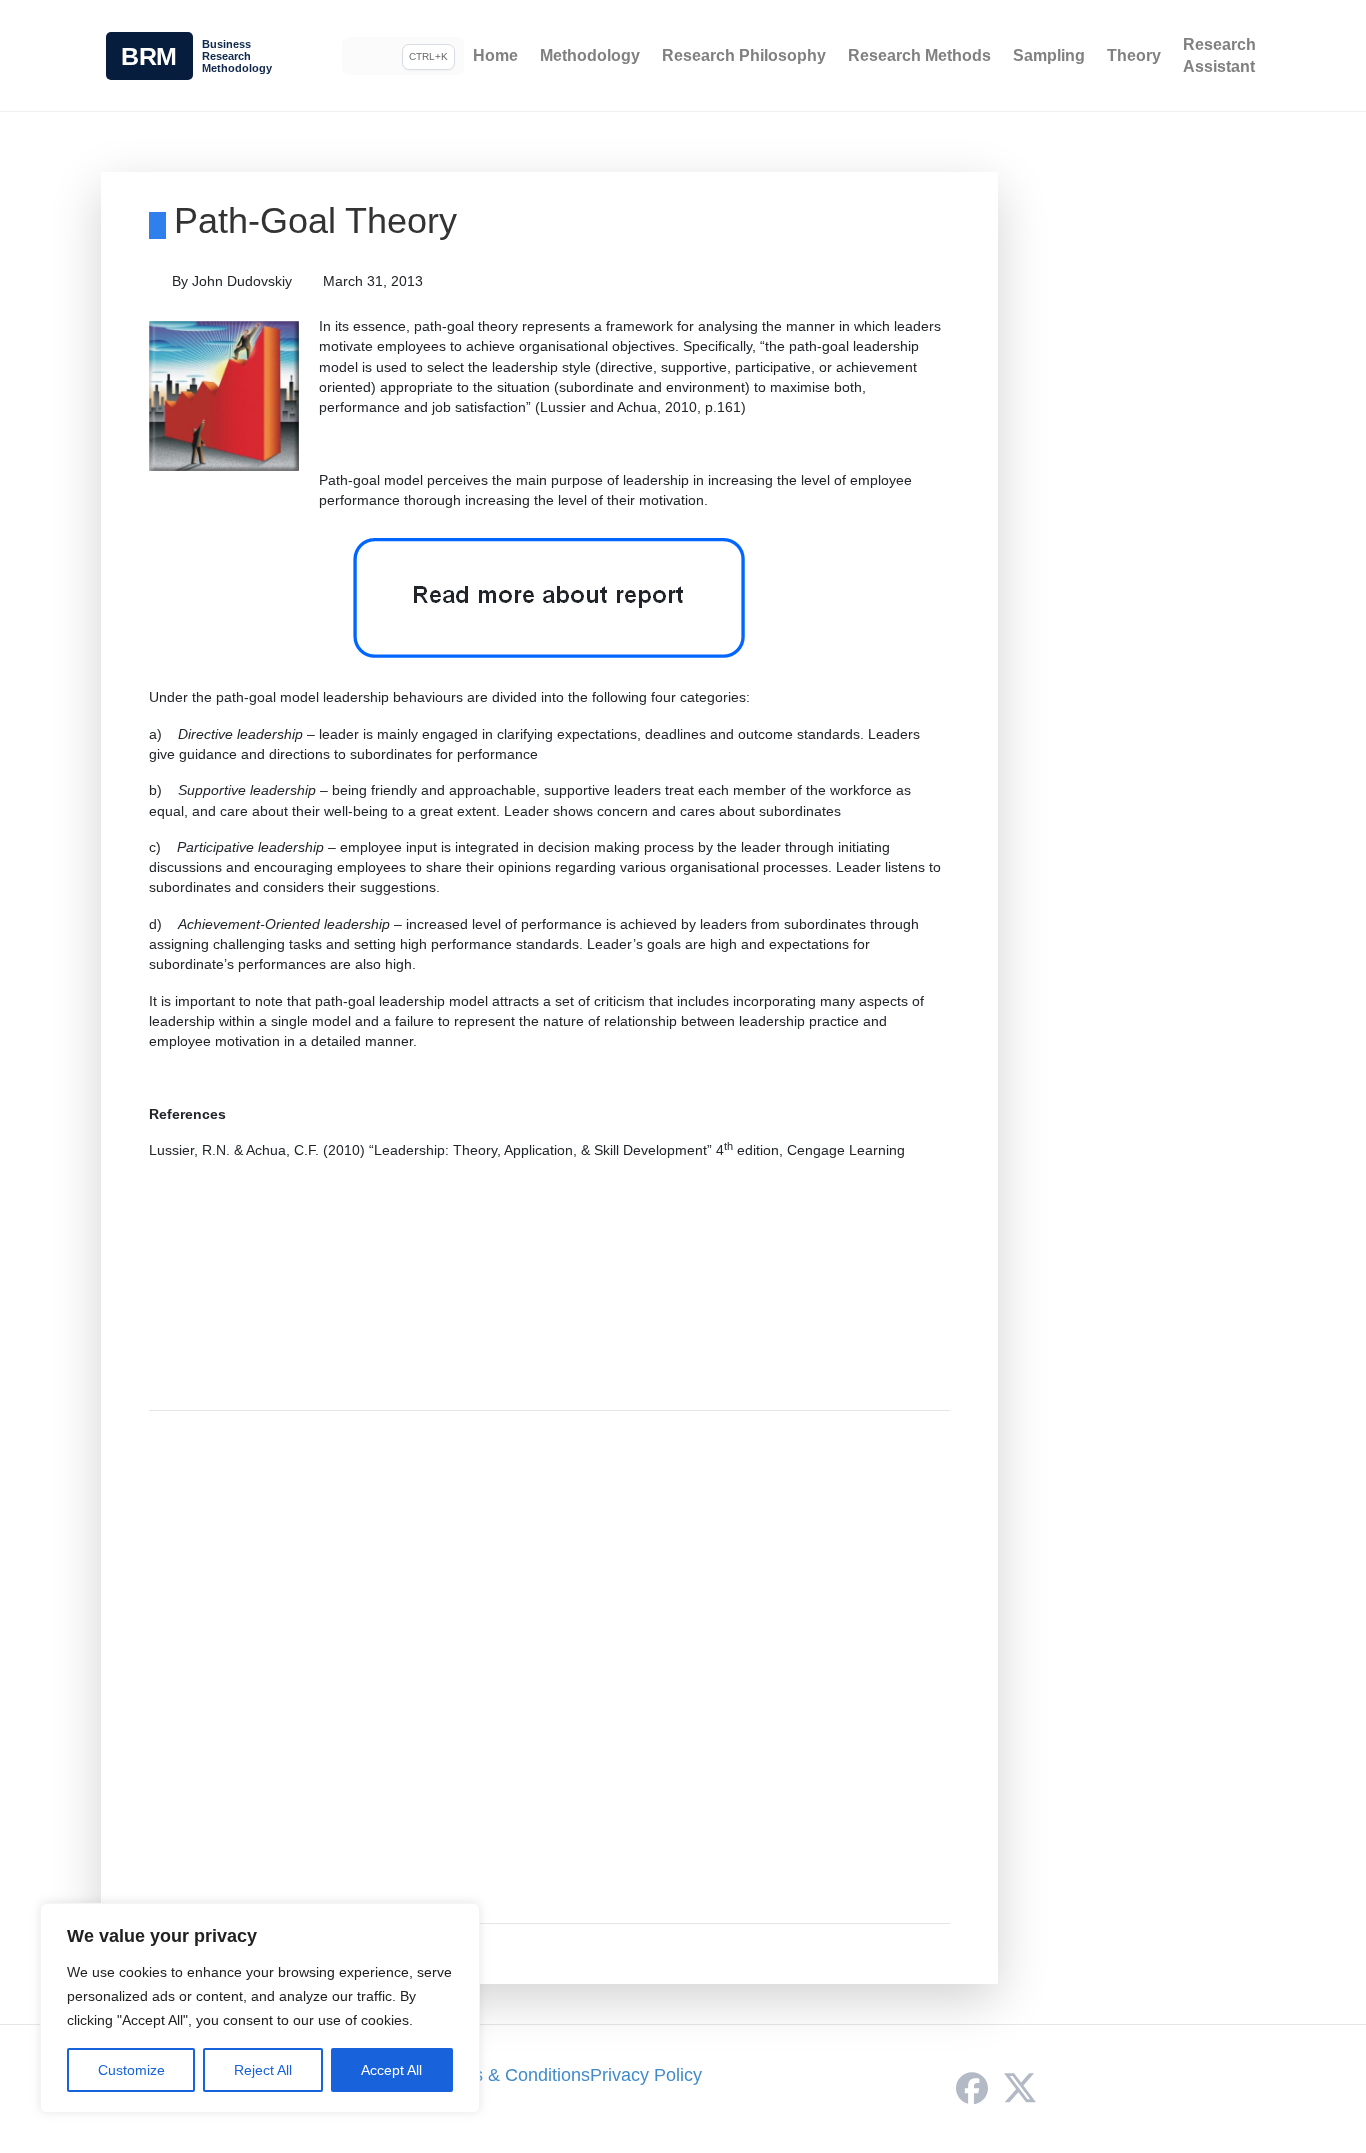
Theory (1134, 55)
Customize (131, 2070)
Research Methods (919, 55)
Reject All (263, 2070)
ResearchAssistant (1219, 55)
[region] (260, 2008)
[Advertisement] (549, 1667)
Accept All (391, 2070)
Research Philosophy (744, 55)
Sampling (1049, 55)
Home (495, 55)
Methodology (590, 55)
